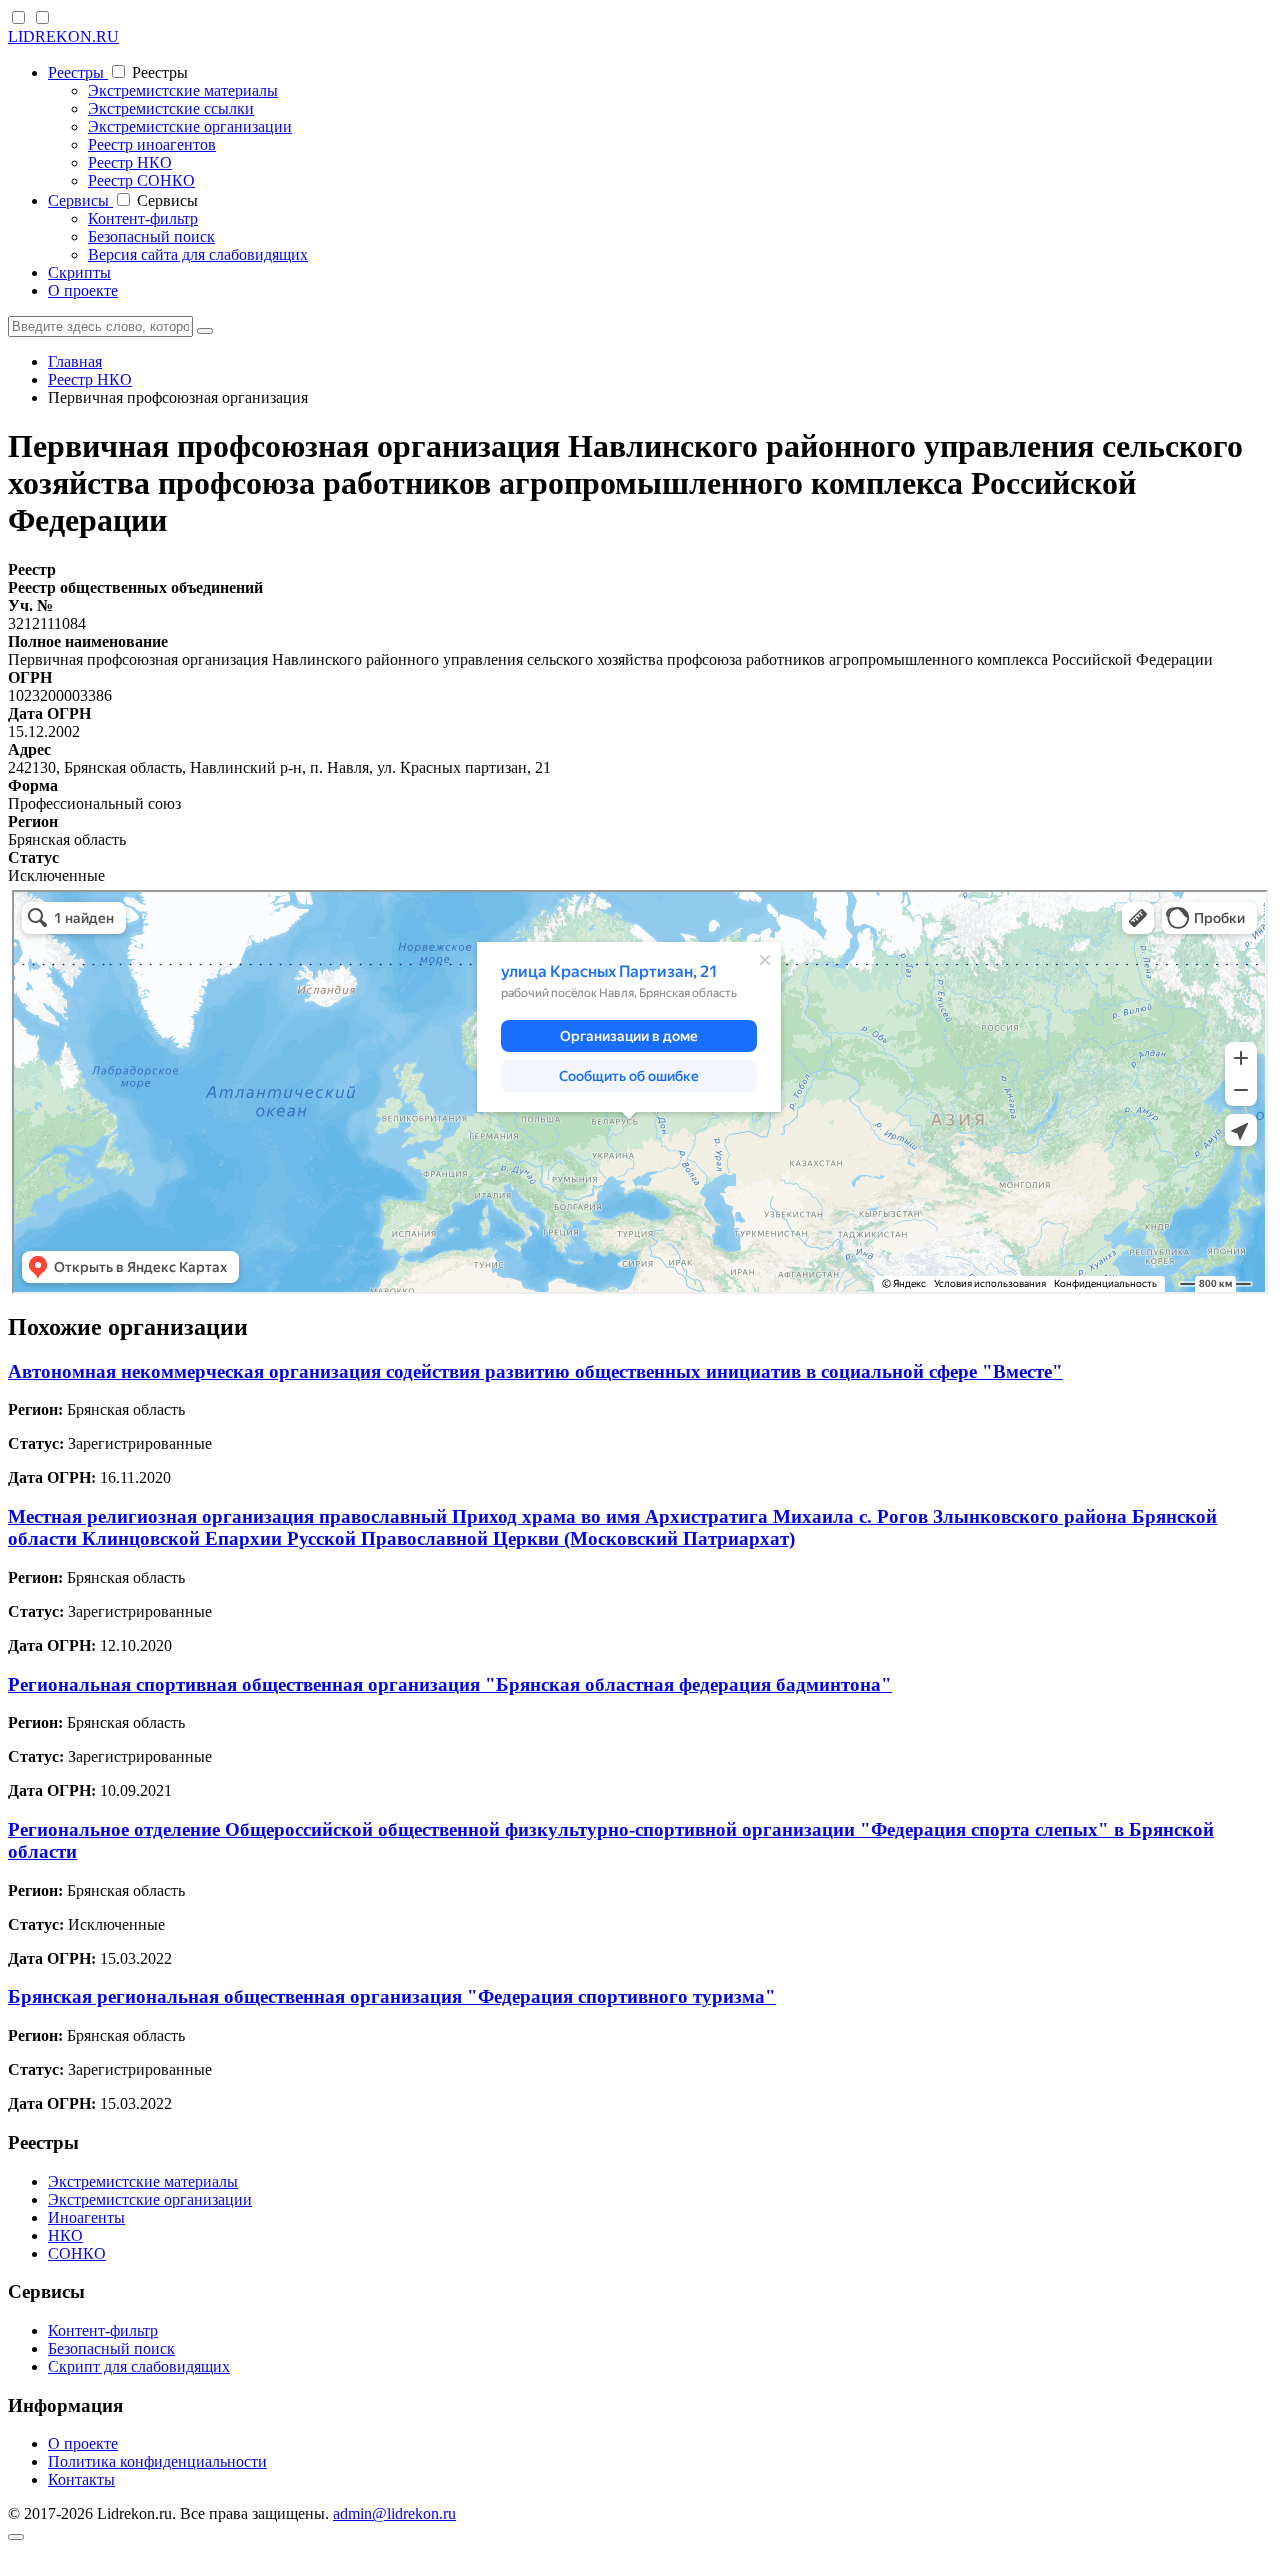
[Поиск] (205, 331)
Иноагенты (86, 2217)
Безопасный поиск (151, 236)
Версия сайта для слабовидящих (198, 254)
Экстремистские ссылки (171, 108)
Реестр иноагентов (152, 144)
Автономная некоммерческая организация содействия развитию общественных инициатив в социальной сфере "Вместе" (535, 1371)
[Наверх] (16, 2537)
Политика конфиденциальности (157, 2461)
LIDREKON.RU (63, 36)
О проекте (83, 290)
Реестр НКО (130, 162)
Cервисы (80, 200)
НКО (65, 2235)
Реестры (78, 72)
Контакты (81, 2479)
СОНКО (77, 2253)
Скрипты (79, 272)
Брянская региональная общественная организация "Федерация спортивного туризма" (392, 1996)
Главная (75, 361)
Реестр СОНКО (141, 180)
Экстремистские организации (190, 126)
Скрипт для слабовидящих (139, 2366)
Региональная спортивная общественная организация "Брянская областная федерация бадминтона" (450, 1684)
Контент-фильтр (143, 218)
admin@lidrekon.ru (394, 2513)
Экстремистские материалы (183, 90)
